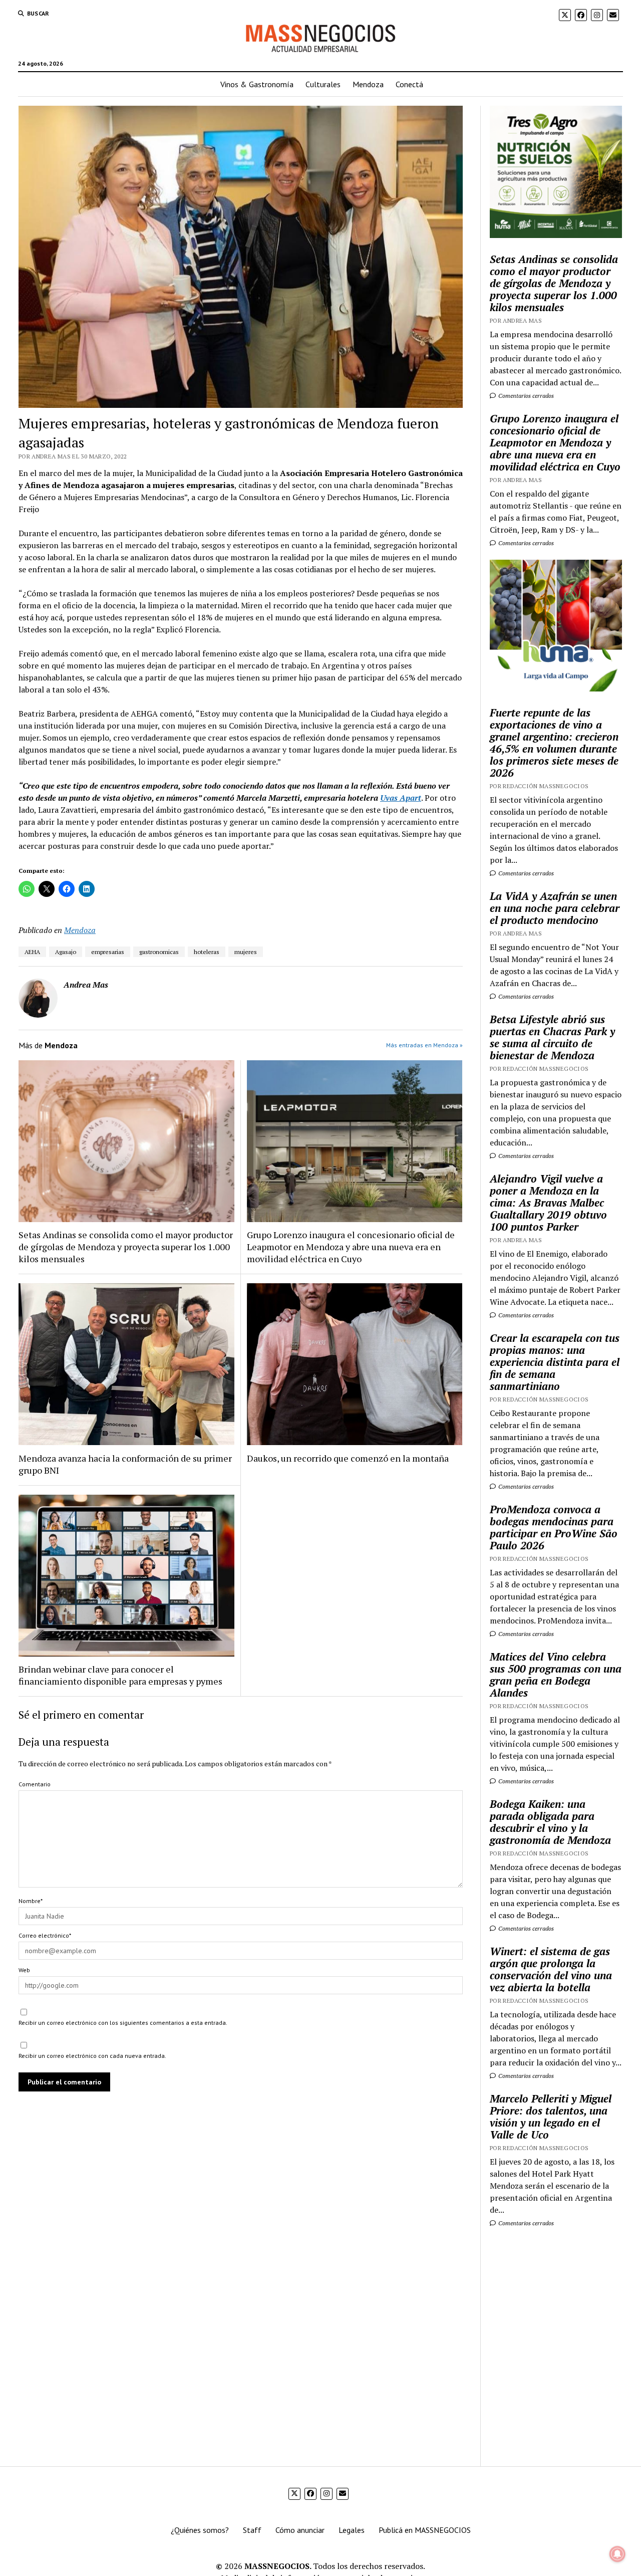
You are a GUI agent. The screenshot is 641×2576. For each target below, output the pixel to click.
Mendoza (368, 84)
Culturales (323, 84)
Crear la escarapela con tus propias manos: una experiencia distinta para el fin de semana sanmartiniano (555, 1362)
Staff (252, 2530)
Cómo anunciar (300, 2530)
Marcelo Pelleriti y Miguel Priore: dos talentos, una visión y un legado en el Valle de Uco (551, 2117)
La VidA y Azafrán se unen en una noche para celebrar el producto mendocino (555, 908)
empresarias (108, 952)
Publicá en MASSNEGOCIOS (425, 2530)
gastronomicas (159, 952)
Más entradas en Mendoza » (424, 1045)
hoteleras (207, 952)
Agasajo (66, 952)
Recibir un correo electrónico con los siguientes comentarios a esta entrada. (123, 2023)
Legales (352, 2530)
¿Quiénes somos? (200, 2530)
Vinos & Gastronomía (257, 84)
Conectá (409, 84)
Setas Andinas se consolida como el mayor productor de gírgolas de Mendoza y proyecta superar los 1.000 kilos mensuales (126, 1247)
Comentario (35, 1784)
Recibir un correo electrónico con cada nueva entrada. (92, 2056)
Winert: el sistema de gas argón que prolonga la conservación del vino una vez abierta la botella (551, 1969)
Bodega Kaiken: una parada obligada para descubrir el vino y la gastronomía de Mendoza (550, 1822)
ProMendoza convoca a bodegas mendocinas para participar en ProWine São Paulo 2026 (554, 1527)
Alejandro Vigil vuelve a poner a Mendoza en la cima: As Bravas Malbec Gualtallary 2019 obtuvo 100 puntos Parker (548, 1203)
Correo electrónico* (45, 1935)
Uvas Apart (401, 798)
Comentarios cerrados (525, 396)
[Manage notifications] (617, 2554)
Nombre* (31, 1901)
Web (24, 1970)
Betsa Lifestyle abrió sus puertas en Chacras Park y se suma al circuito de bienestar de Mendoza (552, 1037)
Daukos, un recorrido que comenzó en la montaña (348, 1458)
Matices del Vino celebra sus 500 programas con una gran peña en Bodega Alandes (556, 1675)
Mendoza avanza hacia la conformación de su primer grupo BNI (125, 1464)
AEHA (32, 952)
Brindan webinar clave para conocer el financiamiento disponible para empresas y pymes (120, 1675)
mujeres (246, 952)
